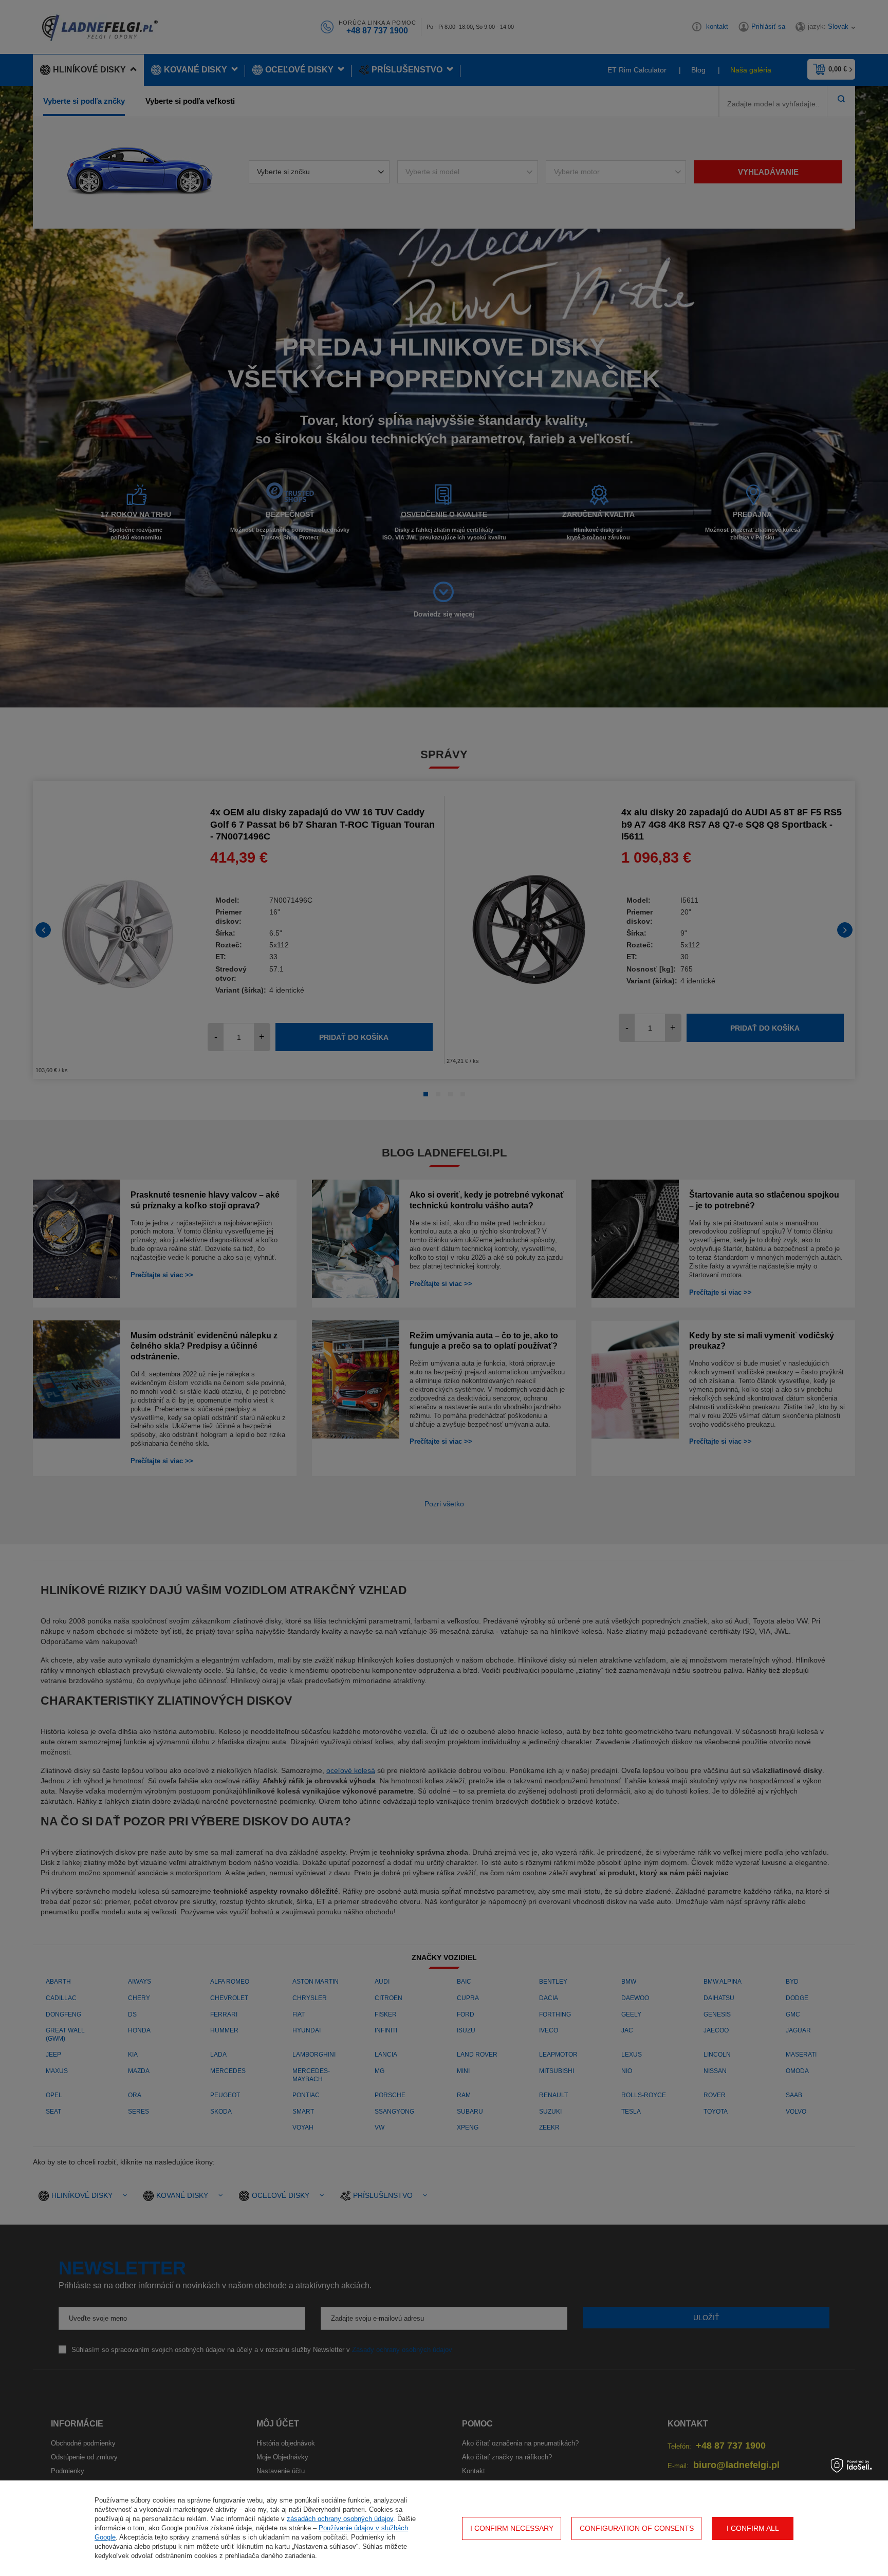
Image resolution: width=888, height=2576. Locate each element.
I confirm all (753, 2528)
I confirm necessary (512, 2528)
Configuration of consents (637, 2528)
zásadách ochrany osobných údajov (340, 2519)
